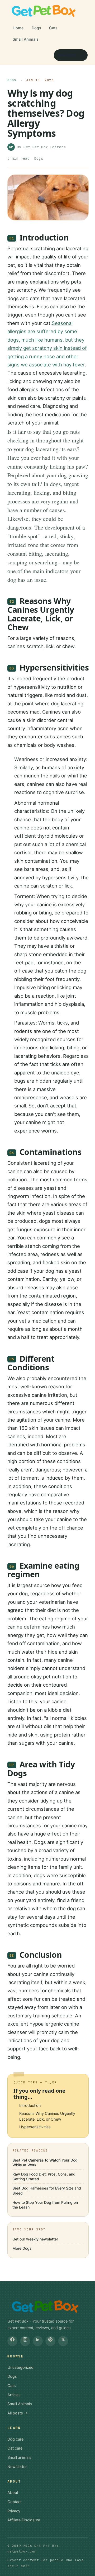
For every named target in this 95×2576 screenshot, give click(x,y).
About (13, 2493)
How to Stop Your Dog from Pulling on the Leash (45, 2205)
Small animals (19, 2457)
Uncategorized (20, 2367)
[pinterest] (50, 2341)
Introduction (30, 2106)
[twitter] (63, 2341)
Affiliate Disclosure (24, 2520)
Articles (14, 2395)
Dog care (15, 2439)
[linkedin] (38, 2341)
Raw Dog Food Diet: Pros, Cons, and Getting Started (44, 2176)
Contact (15, 2502)
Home (18, 28)
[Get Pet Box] (43, 11)
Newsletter (68, 55)
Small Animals (26, 39)
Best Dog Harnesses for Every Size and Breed (47, 2190)
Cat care (15, 2448)
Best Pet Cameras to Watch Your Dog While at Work (45, 2162)
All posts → (18, 2413)
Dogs (36, 28)
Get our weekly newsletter (35, 2239)
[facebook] (12, 2341)
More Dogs (22, 2248)
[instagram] (25, 2341)
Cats (53, 28)
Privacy (14, 2511)
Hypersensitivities (35, 2127)
